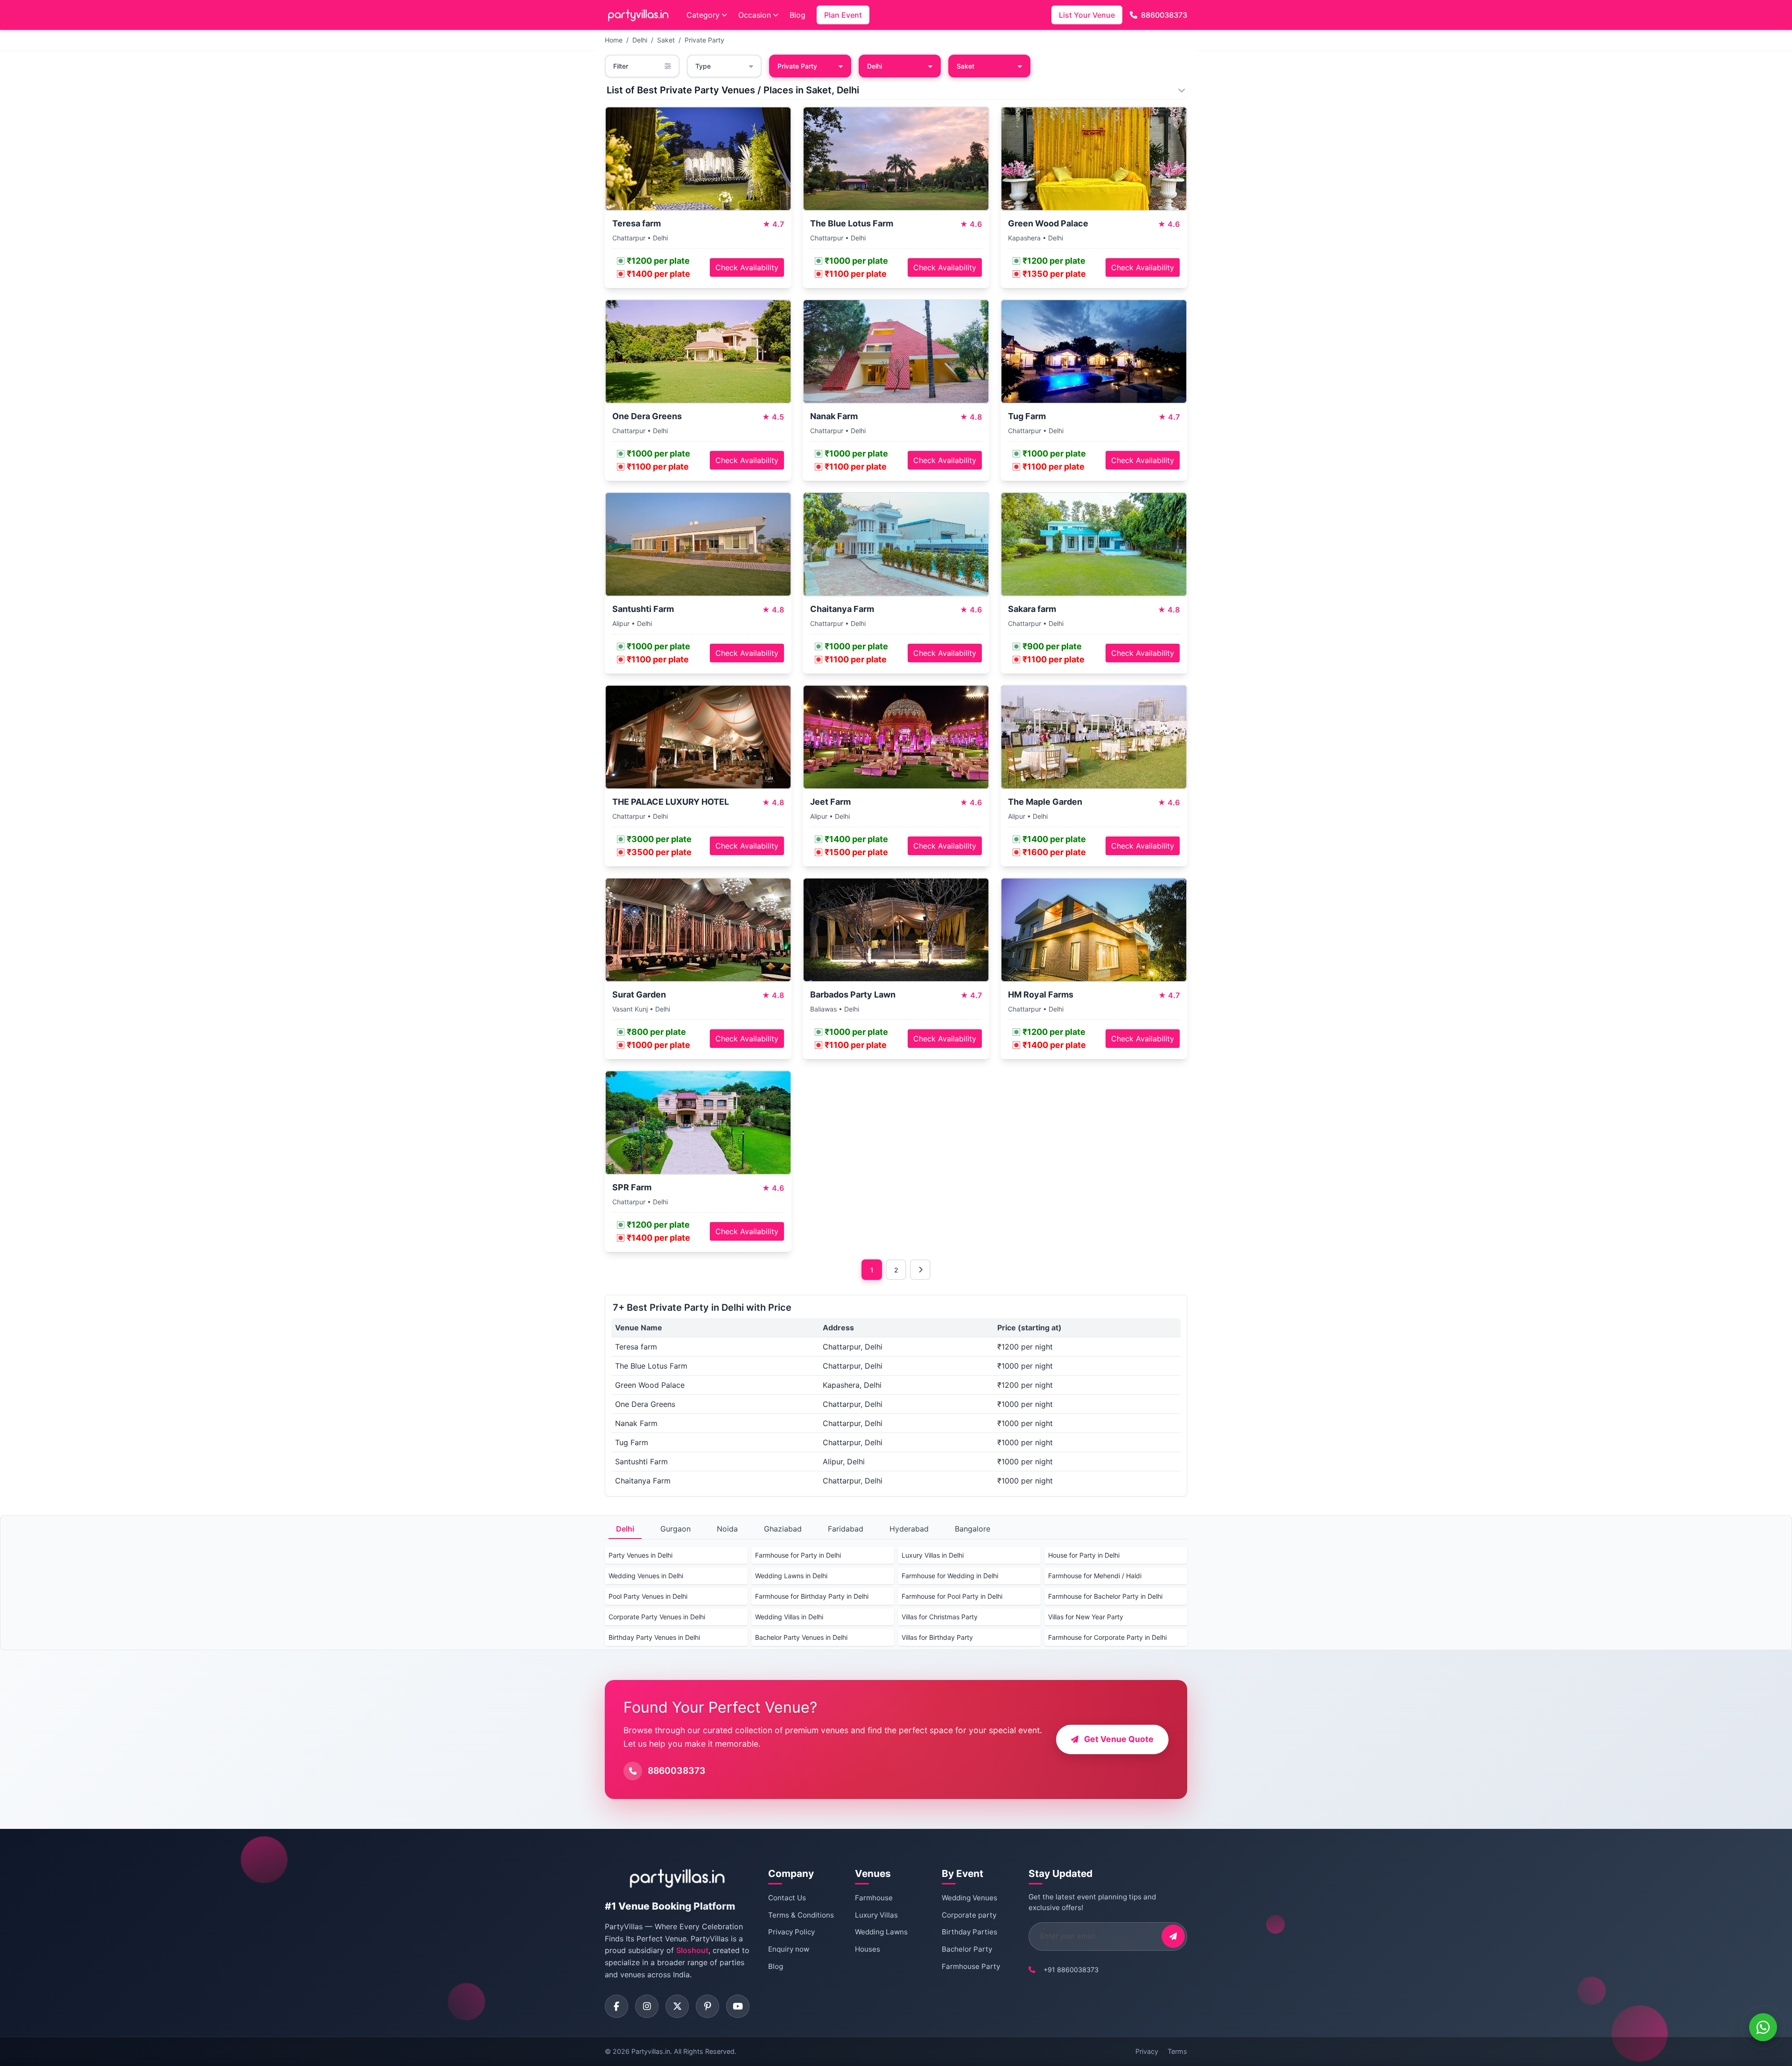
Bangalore (973, 1529)
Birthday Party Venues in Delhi (654, 1637)
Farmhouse (874, 1898)
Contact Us (787, 1898)
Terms (1177, 2051)
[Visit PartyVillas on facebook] (616, 2006)
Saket (666, 40)
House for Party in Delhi (1084, 1555)
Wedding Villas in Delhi (789, 1617)
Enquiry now (789, 1949)
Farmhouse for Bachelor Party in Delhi (1105, 1596)
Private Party (704, 40)
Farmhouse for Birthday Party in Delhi (812, 1596)
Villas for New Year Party (1086, 1617)
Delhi (640, 40)
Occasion (755, 15)
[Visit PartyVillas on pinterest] (707, 2006)
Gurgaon (675, 1529)
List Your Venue (1087, 15)
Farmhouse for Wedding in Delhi (950, 1576)
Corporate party (969, 1915)
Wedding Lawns (881, 1932)
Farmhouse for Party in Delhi (798, 1555)
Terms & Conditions (801, 1915)
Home (614, 40)
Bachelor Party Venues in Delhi (801, 1637)
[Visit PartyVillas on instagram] (647, 2006)
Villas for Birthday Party (937, 1637)
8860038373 (1164, 15)
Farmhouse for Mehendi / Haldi (1095, 1576)
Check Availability (747, 267)
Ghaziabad (783, 1529)
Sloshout (692, 1950)
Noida (727, 1529)
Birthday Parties (969, 1932)
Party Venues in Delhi (640, 1555)
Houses (868, 1949)
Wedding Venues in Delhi (646, 1576)
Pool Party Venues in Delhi (648, 1596)
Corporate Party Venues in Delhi (657, 1617)
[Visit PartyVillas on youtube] (738, 2006)
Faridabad (846, 1529)
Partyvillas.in (651, 2051)
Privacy (1147, 2051)
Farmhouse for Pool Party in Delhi (952, 1596)
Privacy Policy (791, 1932)
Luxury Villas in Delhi (933, 1555)
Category (703, 15)
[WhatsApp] (1763, 2027)
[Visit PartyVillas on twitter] (677, 2006)
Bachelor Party (967, 1949)
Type (703, 66)
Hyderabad (909, 1529)
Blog (798, 15)
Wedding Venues (969, 1898)
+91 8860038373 (1071, 1970)
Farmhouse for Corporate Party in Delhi (1107, 1637)
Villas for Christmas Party (940, 1617)
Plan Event (843, 15)
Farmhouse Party (971, 1966)
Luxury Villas (876, 1915)
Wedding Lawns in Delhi (791, 1576)
